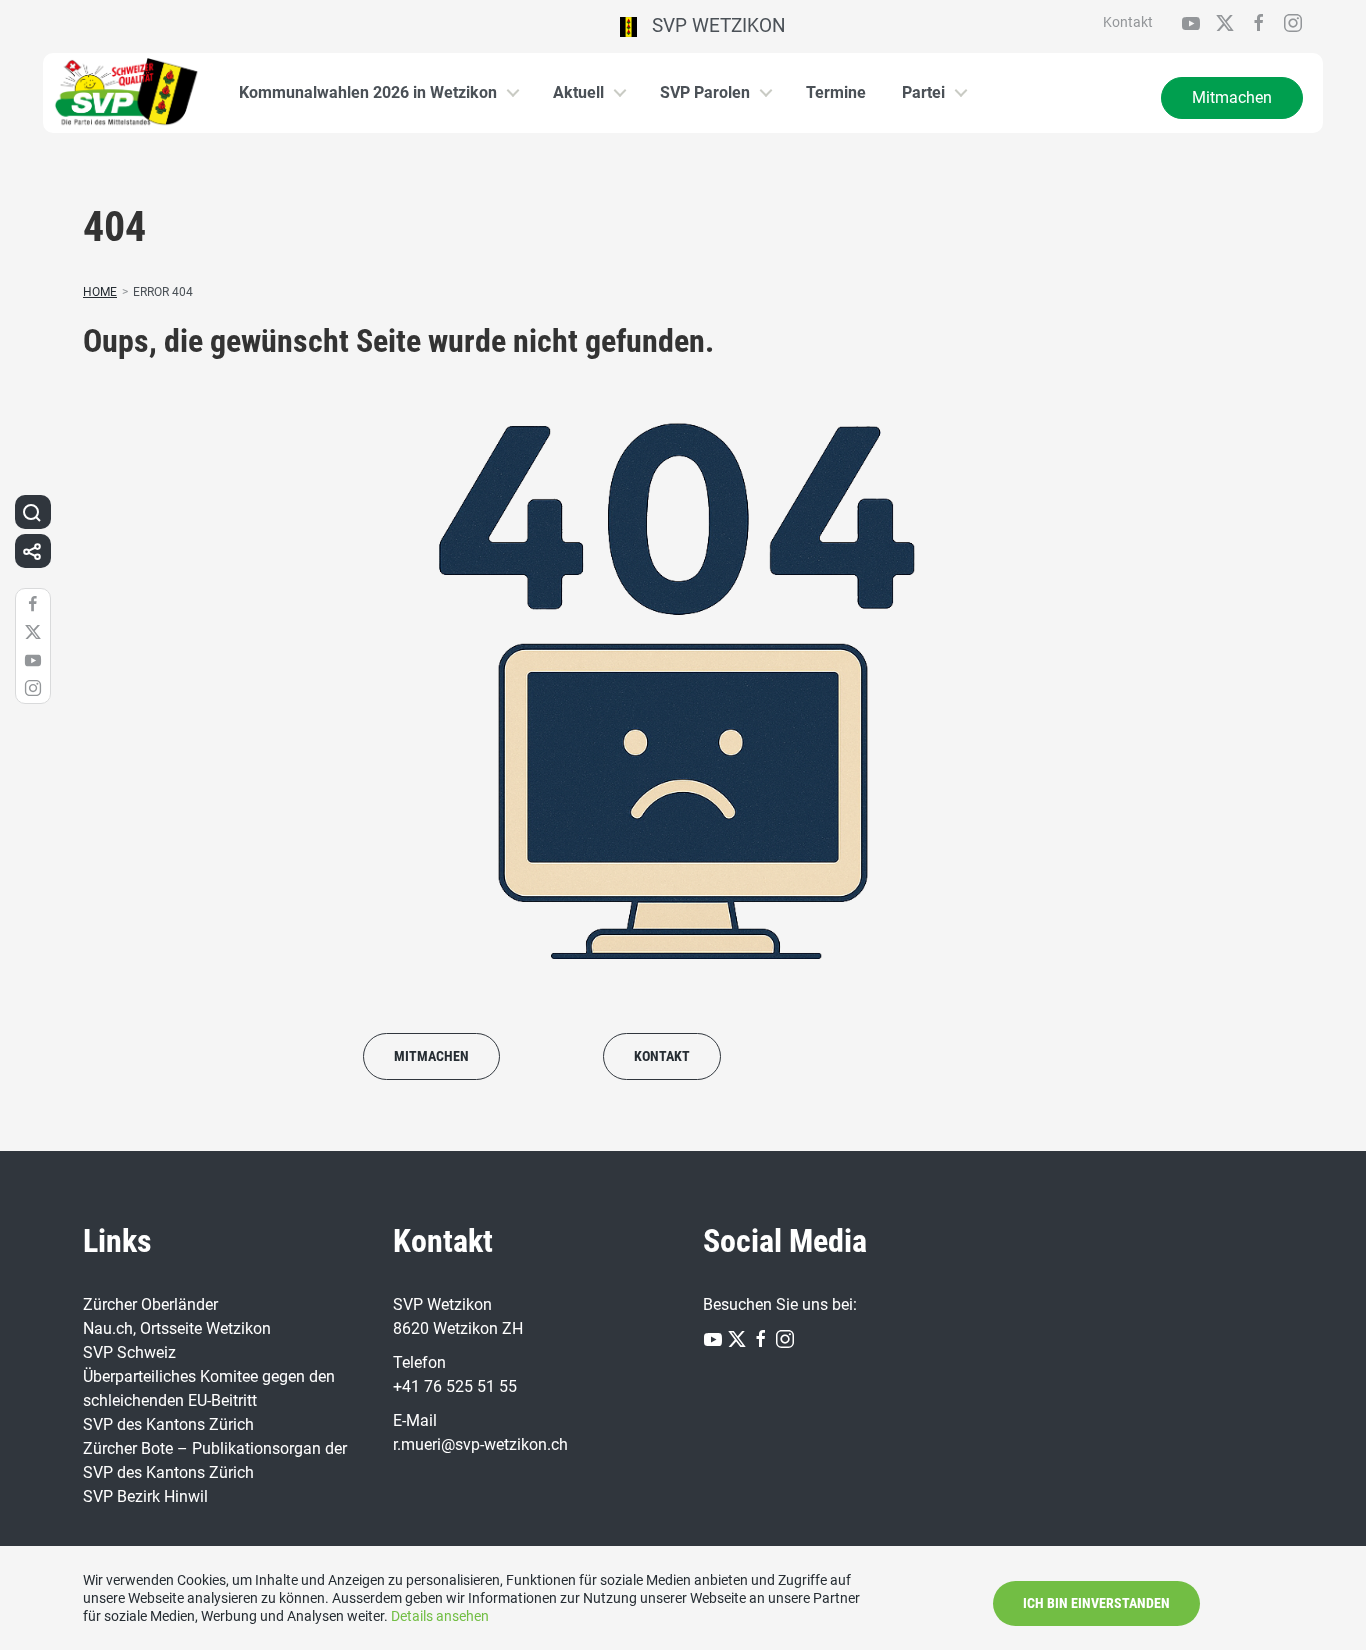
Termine (836, 92)
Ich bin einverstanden (1096, 1603)
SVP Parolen (705, 92)
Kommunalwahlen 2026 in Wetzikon (368, 92)
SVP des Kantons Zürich (168, 1424)
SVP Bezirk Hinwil (145, 1496)
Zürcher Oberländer (150, 1304)
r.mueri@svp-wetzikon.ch (480, 1444)
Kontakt (1128, 22)
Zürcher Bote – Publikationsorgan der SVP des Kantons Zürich (215, 1460)
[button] (32, 512)
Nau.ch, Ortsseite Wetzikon (177, 1328)
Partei (923, 92)
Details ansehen (440, 1616)
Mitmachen (1232, 97)
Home (100, 292)
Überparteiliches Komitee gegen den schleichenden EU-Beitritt (209, 1388)
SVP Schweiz (129, 1352)
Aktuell (578, 92)
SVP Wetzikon (711, 25)
